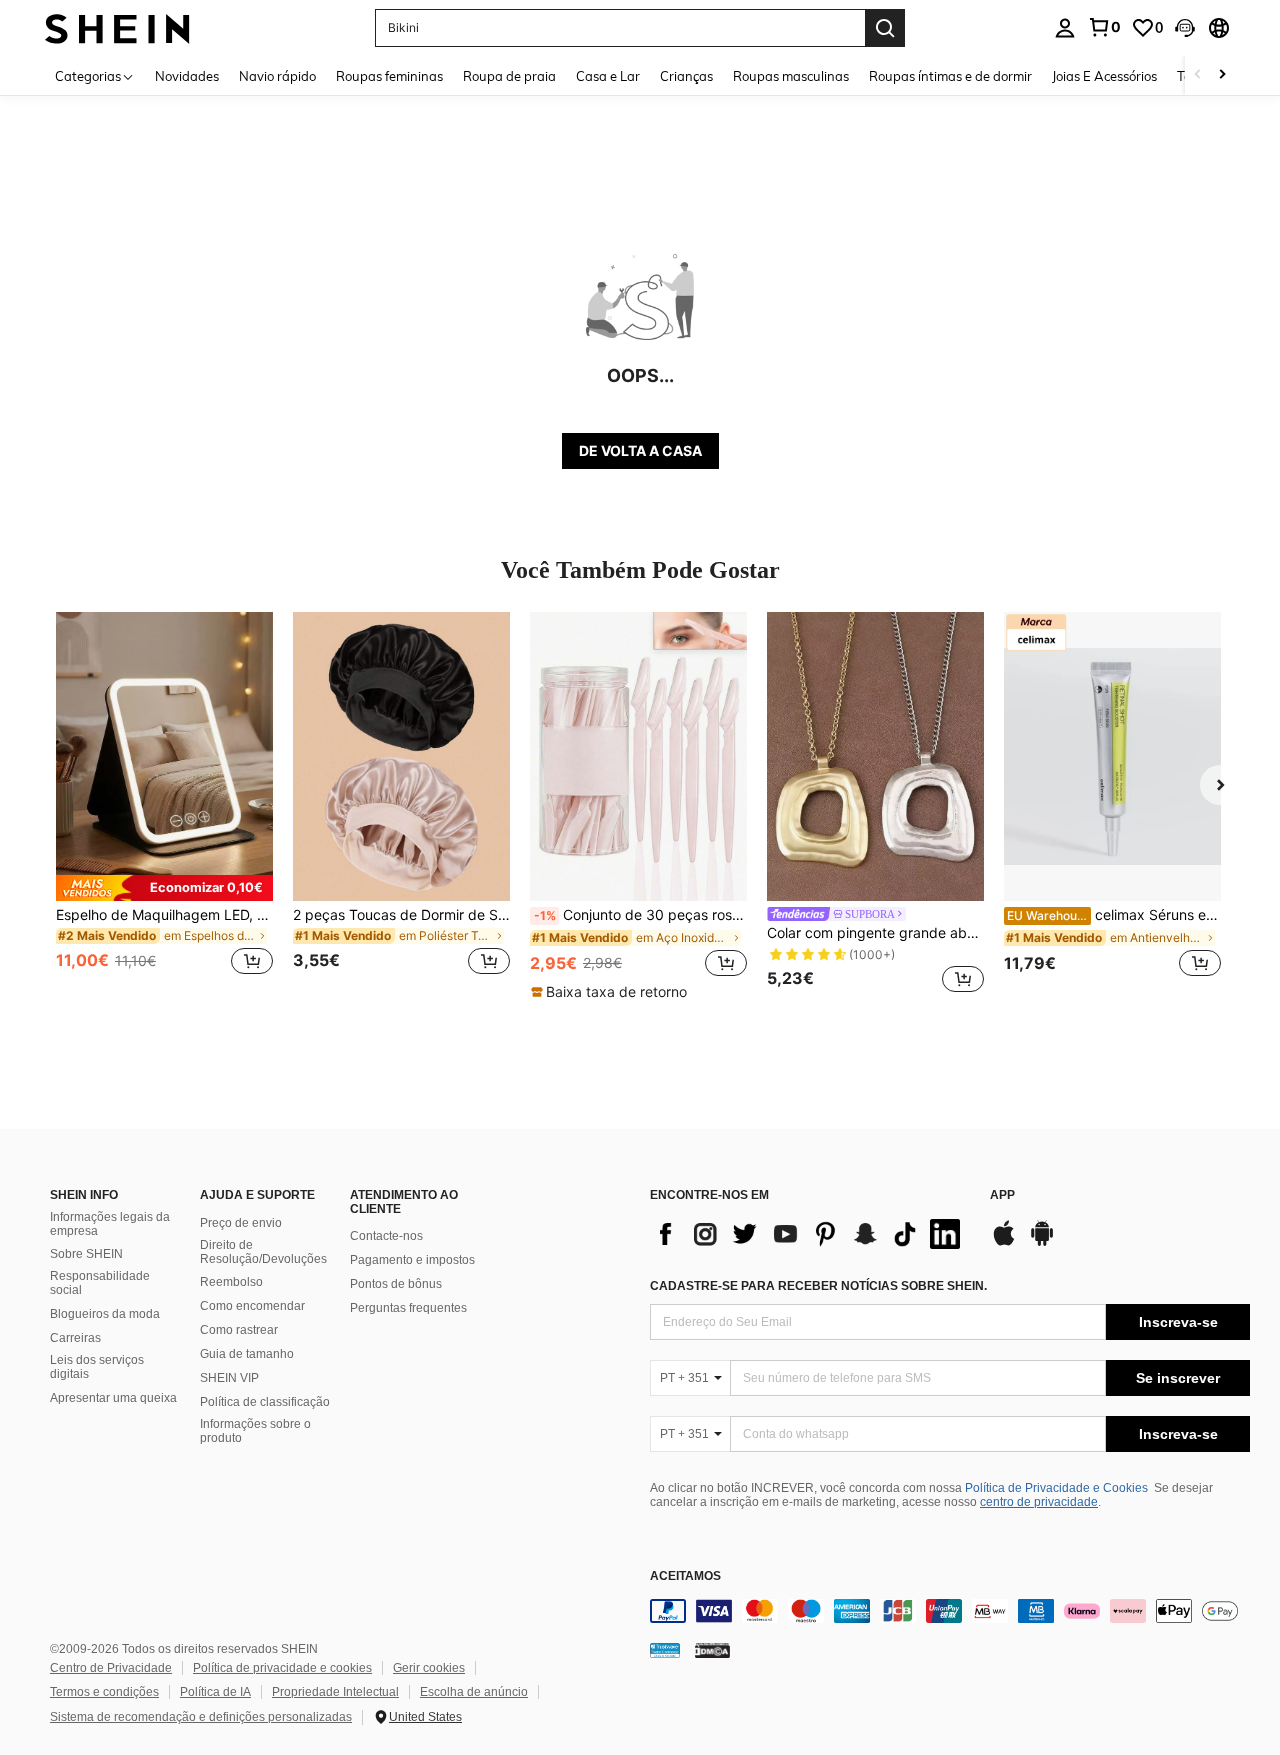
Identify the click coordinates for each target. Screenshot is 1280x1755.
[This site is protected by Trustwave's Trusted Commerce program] (665, 1649)
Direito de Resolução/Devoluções (263, 1252)
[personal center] (1065, 28)
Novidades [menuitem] (187, 76)
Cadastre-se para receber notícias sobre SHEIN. (818, 1286)
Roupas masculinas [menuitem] (791, 76)
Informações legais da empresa (110, 1224)
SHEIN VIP (229, 1378)
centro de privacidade (1039, 1502)
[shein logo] (117, 27)
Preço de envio (241, 1223)
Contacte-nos (386, 1236)
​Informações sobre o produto (255, 1431)
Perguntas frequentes (408, 1308)
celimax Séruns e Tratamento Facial (1114, 915)
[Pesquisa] (885, 28)
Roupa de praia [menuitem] (509, 76)
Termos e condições (104, 1692)
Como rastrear (239, 1330)
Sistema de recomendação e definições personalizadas (201, 1717)
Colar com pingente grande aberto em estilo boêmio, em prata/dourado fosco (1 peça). (875, 933)
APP (1002, 1195)
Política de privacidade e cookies (282, 1668)
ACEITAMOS (685, 1576)
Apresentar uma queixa (113, 1398)
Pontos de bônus (396, 1284)
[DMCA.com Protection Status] (712, 1649)
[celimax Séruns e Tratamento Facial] (1112, 756)
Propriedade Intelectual (335, 1692)
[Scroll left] (1198, 75)
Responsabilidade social (100, 1283)
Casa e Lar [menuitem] (608, 76)
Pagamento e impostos (412, 1260)
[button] (1185, 28)
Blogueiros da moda (105, 1314)
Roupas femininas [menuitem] (389, 76)
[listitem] (164, 805)
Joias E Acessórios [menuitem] (1104, 76)
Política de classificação (265, 1402)
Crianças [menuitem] (686, 76)
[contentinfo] (950, 1611)
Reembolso (231, 1282)
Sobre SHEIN (86, 1254)
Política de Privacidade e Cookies (1056, 1488)
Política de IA (215, 1692)
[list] (810, 1234)
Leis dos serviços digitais (97, 1367)
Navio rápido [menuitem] (277, 76)
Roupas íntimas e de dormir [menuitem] (950, 76)
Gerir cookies (429, 1668)
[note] (164, 888)
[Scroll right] (1222, 75)
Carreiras (75, 1338)
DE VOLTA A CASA (640, 450)
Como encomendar (252, 1306)
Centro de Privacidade (111, 1668)
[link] (1104, 27)
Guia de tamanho (247, 1354)
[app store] (1004, 1243)
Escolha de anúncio (474, 1692)
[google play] (1042, 1243)
